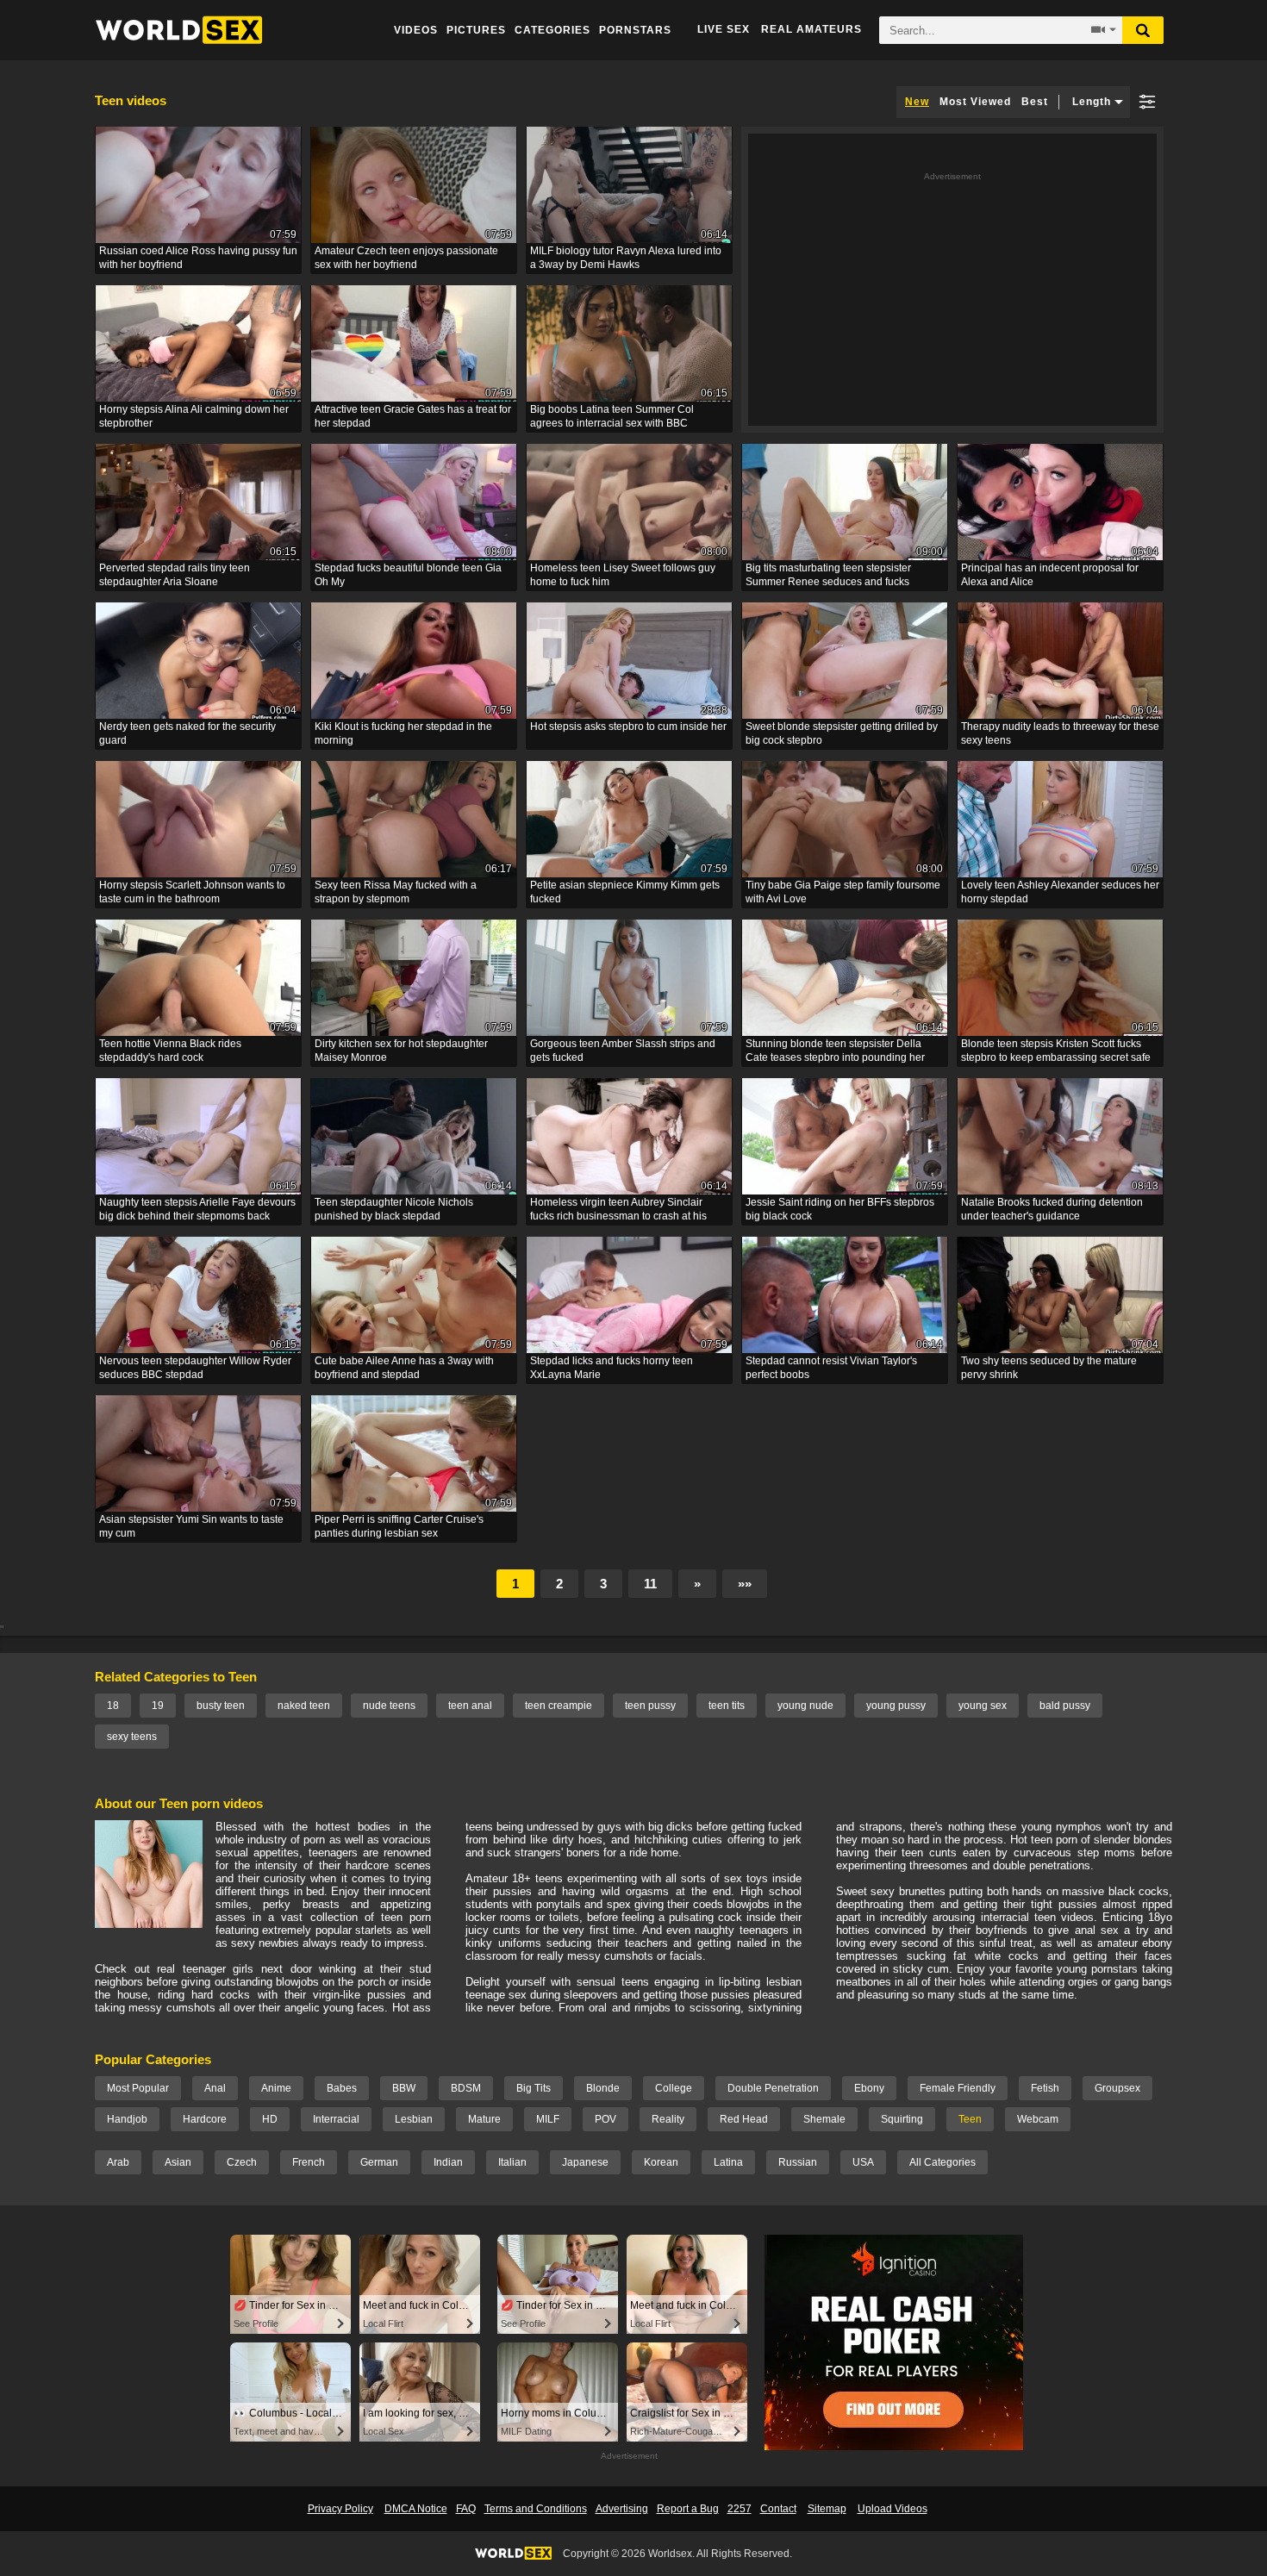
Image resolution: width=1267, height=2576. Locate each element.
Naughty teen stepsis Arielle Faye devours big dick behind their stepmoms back (197, 1209)
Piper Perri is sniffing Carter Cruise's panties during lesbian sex (399, 1526)
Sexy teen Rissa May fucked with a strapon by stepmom (396, 892)
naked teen (304, 1706)
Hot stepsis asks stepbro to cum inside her (628, 727)
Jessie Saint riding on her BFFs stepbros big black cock (840, 1209)
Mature (484, 2119)
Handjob (127, 2119)
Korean (661, 2162)
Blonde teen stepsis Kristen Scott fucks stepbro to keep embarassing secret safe (1056, 1051)
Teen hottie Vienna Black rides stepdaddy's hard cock (170, 1051)
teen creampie (559, 1706)
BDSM (466, 2088)
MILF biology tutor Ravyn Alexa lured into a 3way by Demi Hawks (626, 258)
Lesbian (414, 2119)
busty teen (221, 1706)
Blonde (603, 2088)
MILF (548, 2119)
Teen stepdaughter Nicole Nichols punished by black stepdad (394, 1209)
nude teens (389, 1706)
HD (270, 2119)
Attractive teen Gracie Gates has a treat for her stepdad (413, 416)
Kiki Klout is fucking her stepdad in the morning (403, 733)
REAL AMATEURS (811, 29)
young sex (983, 1706)
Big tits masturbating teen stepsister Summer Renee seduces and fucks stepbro (828, 576)
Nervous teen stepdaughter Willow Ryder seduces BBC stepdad (195, 1368)
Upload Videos (893, 2509)
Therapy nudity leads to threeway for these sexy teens (1060, 733)
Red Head (744, 2119)
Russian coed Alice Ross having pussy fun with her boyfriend (198, 258)
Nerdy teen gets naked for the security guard (187, 733)
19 (158, 1706)
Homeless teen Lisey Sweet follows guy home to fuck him (623, 575)
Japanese (585, 2162)
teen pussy (650, 1706)
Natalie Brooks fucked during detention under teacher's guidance (1052, 1209)
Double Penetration (773, 2088)
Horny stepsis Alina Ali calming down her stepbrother (194, 416)
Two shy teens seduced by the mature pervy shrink (1049, 1368)
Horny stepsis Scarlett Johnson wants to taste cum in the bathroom (192, 892)
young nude (805, 1706)
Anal (215, 2088)
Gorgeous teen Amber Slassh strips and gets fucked (623, 1051)
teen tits (727, 1706)
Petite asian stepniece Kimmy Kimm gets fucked (625, 892)
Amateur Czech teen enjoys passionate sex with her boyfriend (406, 258)
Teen (970, 2119)
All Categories (942, 2162)
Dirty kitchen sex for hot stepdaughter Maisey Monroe (401, 1051)
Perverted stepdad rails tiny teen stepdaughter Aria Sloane (175, 575)
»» (745, 1584)
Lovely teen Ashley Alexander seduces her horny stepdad (1060, 892)
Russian (798, 2162)
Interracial (336, 2119)
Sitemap (827, 2509)
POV (605, 2119)
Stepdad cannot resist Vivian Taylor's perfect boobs (831, 1368)
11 (650, 1584)
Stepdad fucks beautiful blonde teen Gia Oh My (408, 575)
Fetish (1045, 2088)
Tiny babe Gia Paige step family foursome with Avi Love (843, 892)
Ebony (869, 2088)
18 (113, 1706)
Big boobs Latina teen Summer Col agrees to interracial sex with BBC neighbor (612, 418)
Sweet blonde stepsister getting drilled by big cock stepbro (842, 733)
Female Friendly (958, 2088)
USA (863, 2162)
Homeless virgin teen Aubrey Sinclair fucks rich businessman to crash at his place (618, 1210)
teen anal (470, 1706)
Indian (448, 2162)
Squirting (902, 2119)
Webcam (1038, 2119)
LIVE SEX (724, 29)
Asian (178, 2162)
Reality (668, 2119)
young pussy (896, 1706)
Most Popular (138, 2088)
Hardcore (205, 2119)
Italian (512, 2162)
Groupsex (1117, 2088)
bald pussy (1065, 1706)
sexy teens (132, 1737)
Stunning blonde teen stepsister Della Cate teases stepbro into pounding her (835, 1051)
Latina (728, 2162)
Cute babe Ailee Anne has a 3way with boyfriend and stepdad (404, 1368)
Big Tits (534, 2088)
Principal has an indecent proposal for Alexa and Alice (1050, 575)
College (674, 2088)
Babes (342, 2088)
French (309, 2162)
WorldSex (179, 30)
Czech (242, 2162)
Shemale (824, 2119)
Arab (118, 2162)
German (379, 2162)
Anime (276, 2088)
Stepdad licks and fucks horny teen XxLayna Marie (612, 1368)
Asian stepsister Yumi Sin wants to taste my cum (191, 1526)
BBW (404, 2088)
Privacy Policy (340, 2509)
